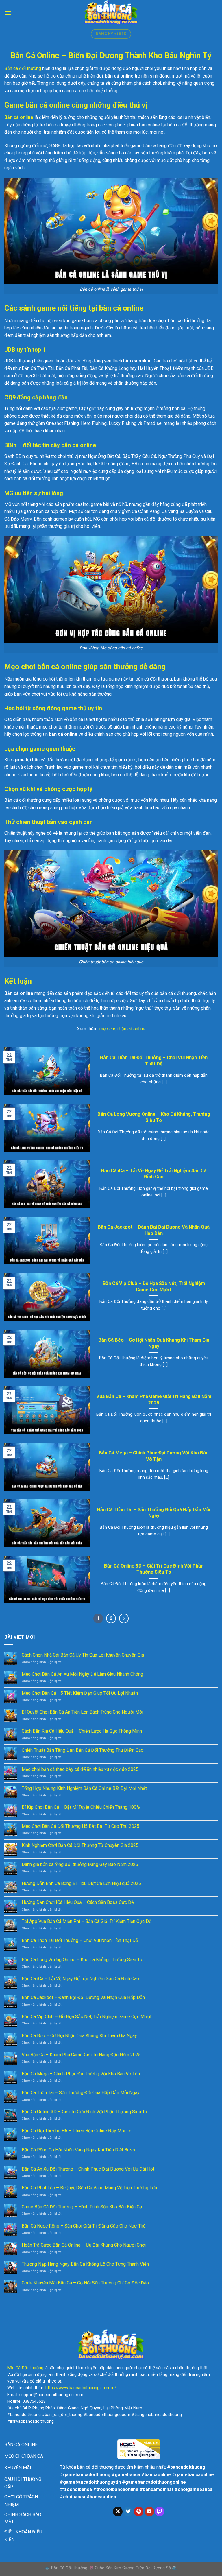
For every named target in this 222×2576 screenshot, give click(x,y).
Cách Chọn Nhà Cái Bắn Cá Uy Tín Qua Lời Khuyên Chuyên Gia (83, 1655)
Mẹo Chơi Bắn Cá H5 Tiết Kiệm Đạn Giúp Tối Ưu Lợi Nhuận (80, 1693)
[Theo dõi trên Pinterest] (139, 2512)
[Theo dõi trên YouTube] (149, 2512)
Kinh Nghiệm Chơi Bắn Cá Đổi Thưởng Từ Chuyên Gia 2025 (80, 1845)
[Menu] (8, 13)
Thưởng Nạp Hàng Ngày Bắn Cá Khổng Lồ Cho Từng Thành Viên (85, 2264)
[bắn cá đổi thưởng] (111, 13)
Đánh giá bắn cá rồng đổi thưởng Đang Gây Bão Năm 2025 (80, 1864)
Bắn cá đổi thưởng (23, 68)
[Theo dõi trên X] (118, 2512)
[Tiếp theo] (124, 1618)
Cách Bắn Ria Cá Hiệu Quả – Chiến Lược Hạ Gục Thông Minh (82, 1731)
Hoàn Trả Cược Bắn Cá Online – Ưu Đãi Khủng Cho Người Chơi (84, 2245)
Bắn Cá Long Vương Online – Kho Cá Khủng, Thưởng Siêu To (154, 1117)
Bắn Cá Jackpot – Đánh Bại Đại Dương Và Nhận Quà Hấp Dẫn (154, 1230)
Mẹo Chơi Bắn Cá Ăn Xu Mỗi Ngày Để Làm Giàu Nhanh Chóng (82, 1674)
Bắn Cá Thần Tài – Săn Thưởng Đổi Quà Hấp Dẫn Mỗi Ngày (154, 1513)
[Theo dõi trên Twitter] (128, 2512)
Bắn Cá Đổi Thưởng (25, 2368)
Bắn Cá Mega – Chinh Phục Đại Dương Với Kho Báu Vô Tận (154, 1456)
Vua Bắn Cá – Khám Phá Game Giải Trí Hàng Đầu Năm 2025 (154, 1400)
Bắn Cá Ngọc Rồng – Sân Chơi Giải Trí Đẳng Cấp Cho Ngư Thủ (84, 2226)
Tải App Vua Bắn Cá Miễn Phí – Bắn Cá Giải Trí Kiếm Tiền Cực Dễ (86, 1921)
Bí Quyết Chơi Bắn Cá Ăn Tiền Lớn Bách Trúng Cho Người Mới (82, 1712)
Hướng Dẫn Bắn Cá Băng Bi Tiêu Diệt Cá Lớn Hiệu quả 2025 (81, 1883)
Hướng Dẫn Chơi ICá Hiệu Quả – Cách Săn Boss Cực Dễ (78, 1902)
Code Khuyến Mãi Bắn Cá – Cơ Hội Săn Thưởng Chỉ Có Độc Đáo (85, 2283)
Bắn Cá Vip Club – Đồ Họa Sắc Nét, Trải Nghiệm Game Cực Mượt (154, 1287)
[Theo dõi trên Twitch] (160, 2512)
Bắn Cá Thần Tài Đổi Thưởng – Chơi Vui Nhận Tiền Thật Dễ (154, 1061)
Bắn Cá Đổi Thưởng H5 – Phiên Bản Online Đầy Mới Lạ (77, 2131)
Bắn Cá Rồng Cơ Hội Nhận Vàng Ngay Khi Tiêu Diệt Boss (78, 2150)
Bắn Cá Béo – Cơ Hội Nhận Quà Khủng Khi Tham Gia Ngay (154, 1343)
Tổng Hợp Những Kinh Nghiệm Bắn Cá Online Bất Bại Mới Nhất (84, 1788)
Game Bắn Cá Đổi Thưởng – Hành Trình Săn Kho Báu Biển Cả (82, 2207)
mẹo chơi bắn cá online (122, 1029)
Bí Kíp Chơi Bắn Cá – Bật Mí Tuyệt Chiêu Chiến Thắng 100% (81, 1807)
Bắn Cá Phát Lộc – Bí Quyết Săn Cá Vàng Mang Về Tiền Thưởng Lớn (89, 2188)
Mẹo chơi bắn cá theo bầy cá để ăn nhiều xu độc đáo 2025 (80, 1769)
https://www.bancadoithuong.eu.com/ (81, 2388)
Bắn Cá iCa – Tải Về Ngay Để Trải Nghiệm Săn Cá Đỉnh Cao (154, 1174)
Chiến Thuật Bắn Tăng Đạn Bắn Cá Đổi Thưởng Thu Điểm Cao (83, 1750)
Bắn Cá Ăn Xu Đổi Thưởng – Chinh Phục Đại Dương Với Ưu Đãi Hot (88, 2169)
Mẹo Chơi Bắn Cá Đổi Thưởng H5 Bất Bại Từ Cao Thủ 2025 (81, 1826)
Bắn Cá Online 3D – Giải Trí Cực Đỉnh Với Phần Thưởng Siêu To (154, 1569)
